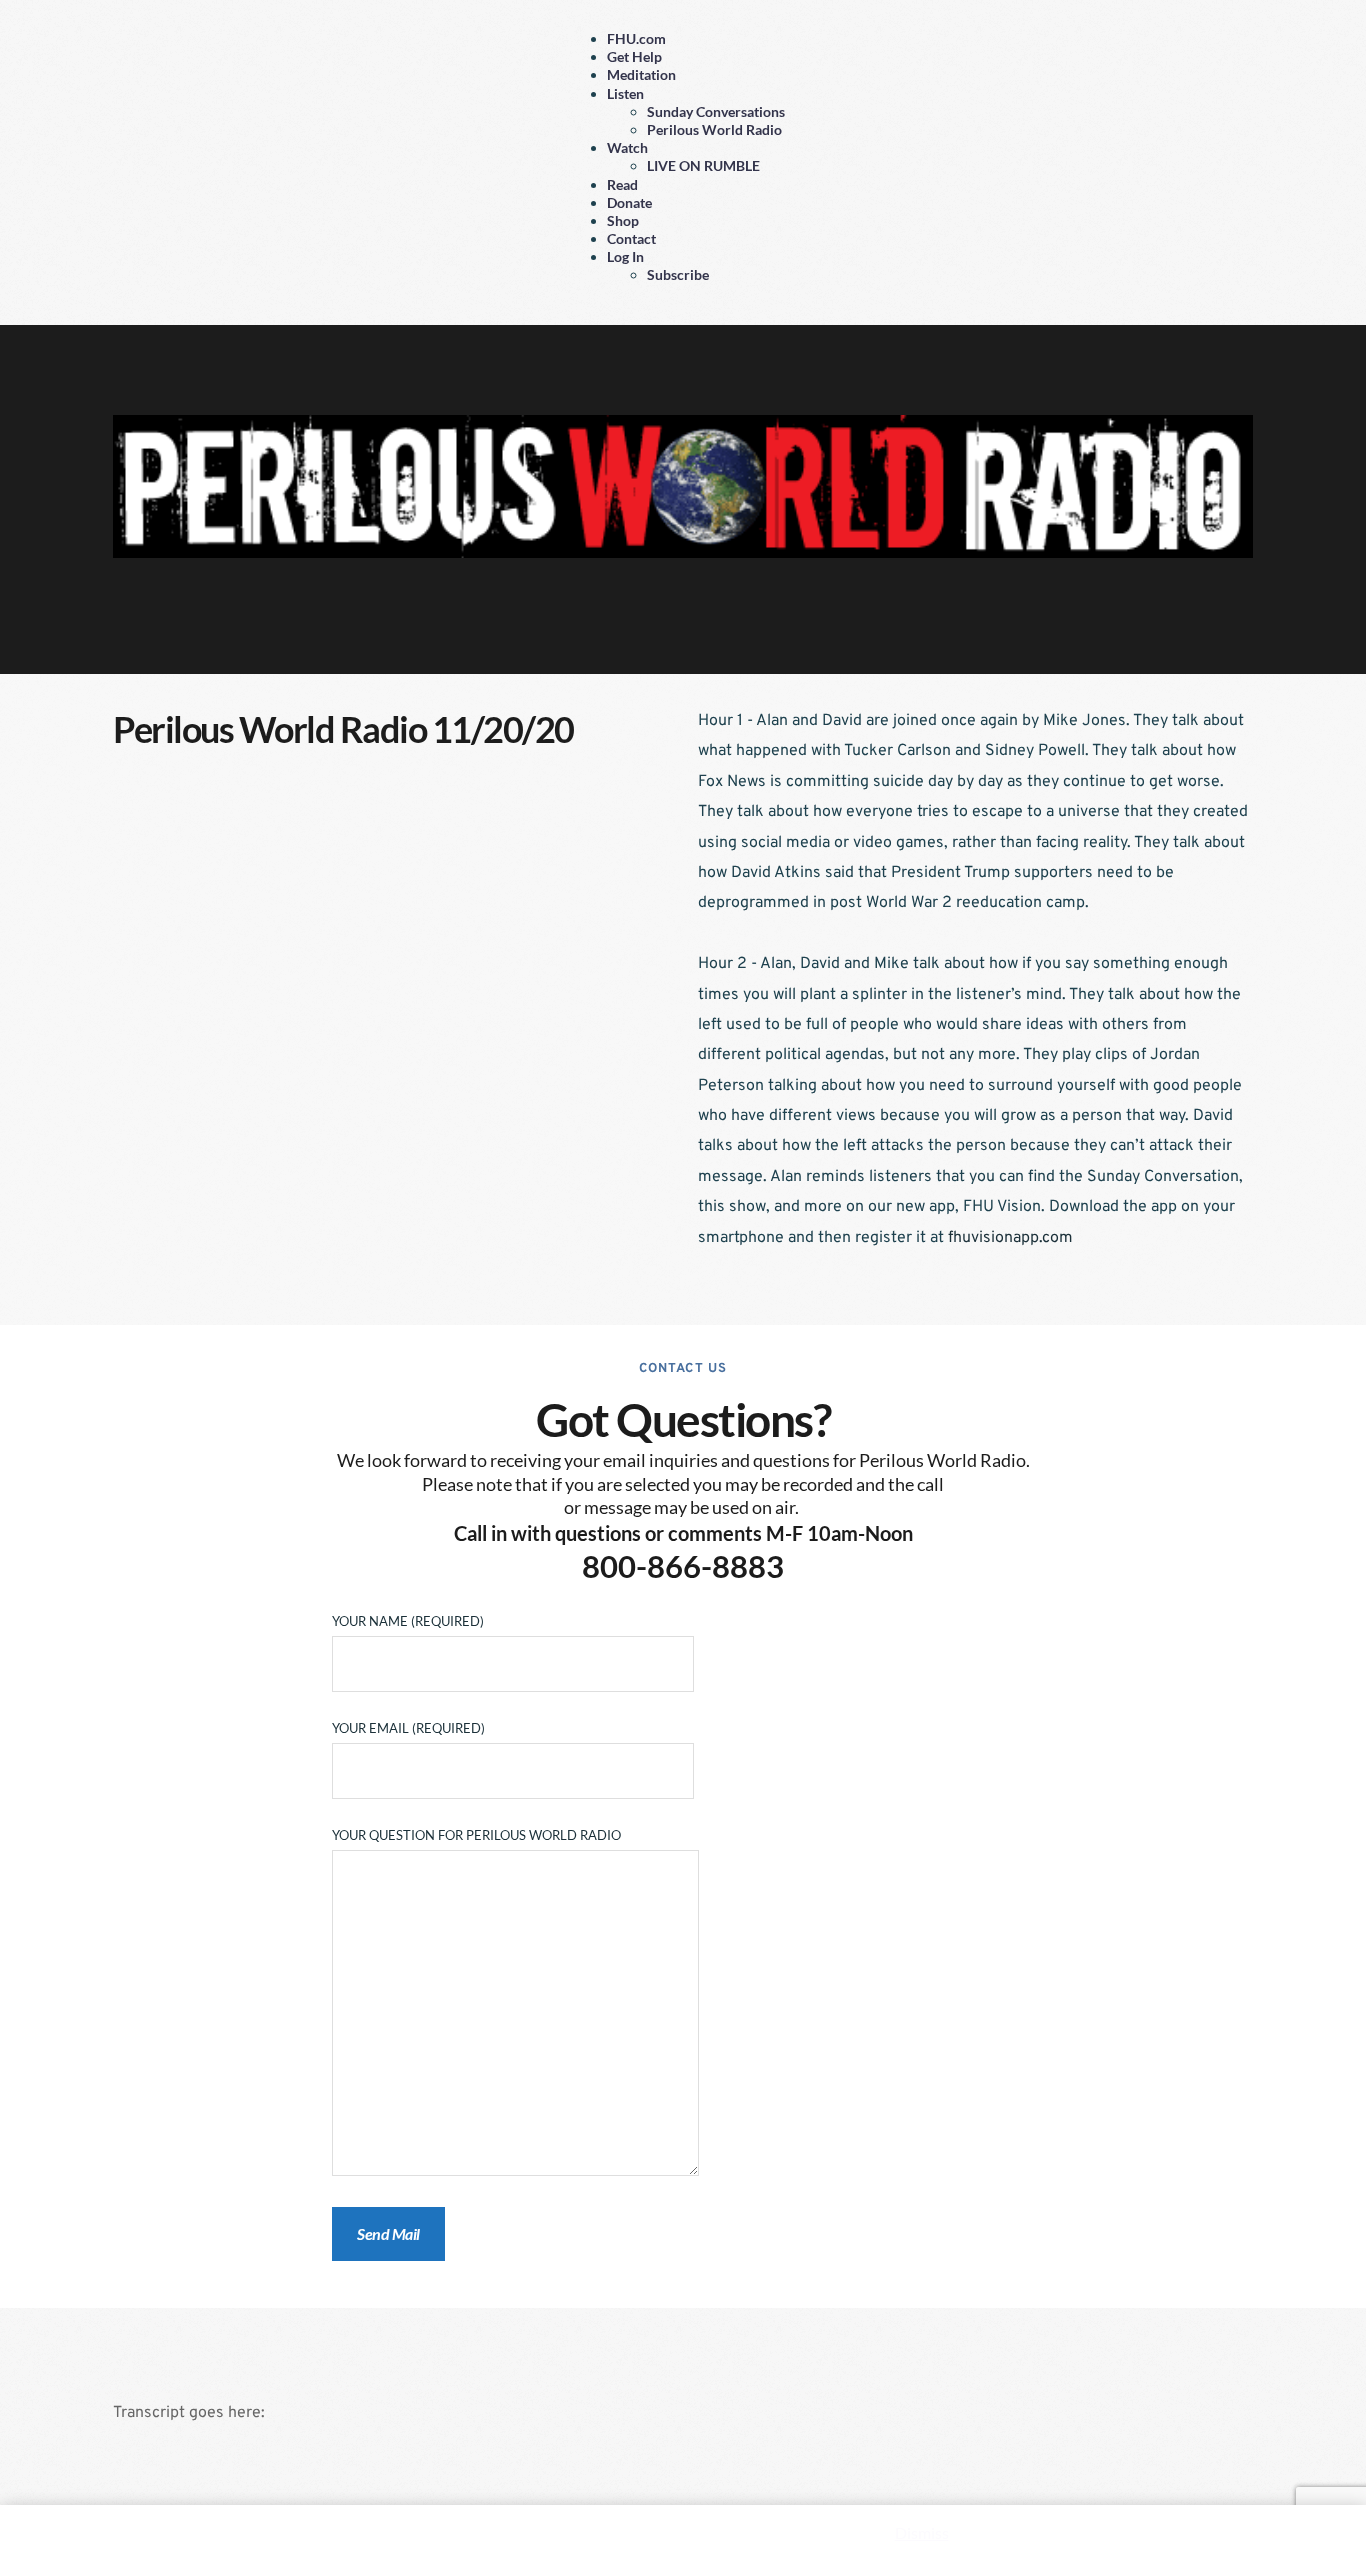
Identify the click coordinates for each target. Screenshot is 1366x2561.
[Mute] (1186, 630)
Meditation (641, 74)
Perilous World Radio (714, 129)
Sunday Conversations (716, 111)
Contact (631, 238)
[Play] (179, 630)
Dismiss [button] (922, 2532)
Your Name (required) (408, 1621)
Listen (625, 93)
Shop (623, 220)
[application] (683, 632)
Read (622, 184)
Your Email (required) (408, 1728)
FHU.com (636, 38)
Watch (627, 147)
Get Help (634, 56)
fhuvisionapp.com (1010, 1238)
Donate (629, 202)
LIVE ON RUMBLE (703, 165)
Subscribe (678, 274)
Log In (625, 256)
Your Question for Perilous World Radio (476, 1835)
